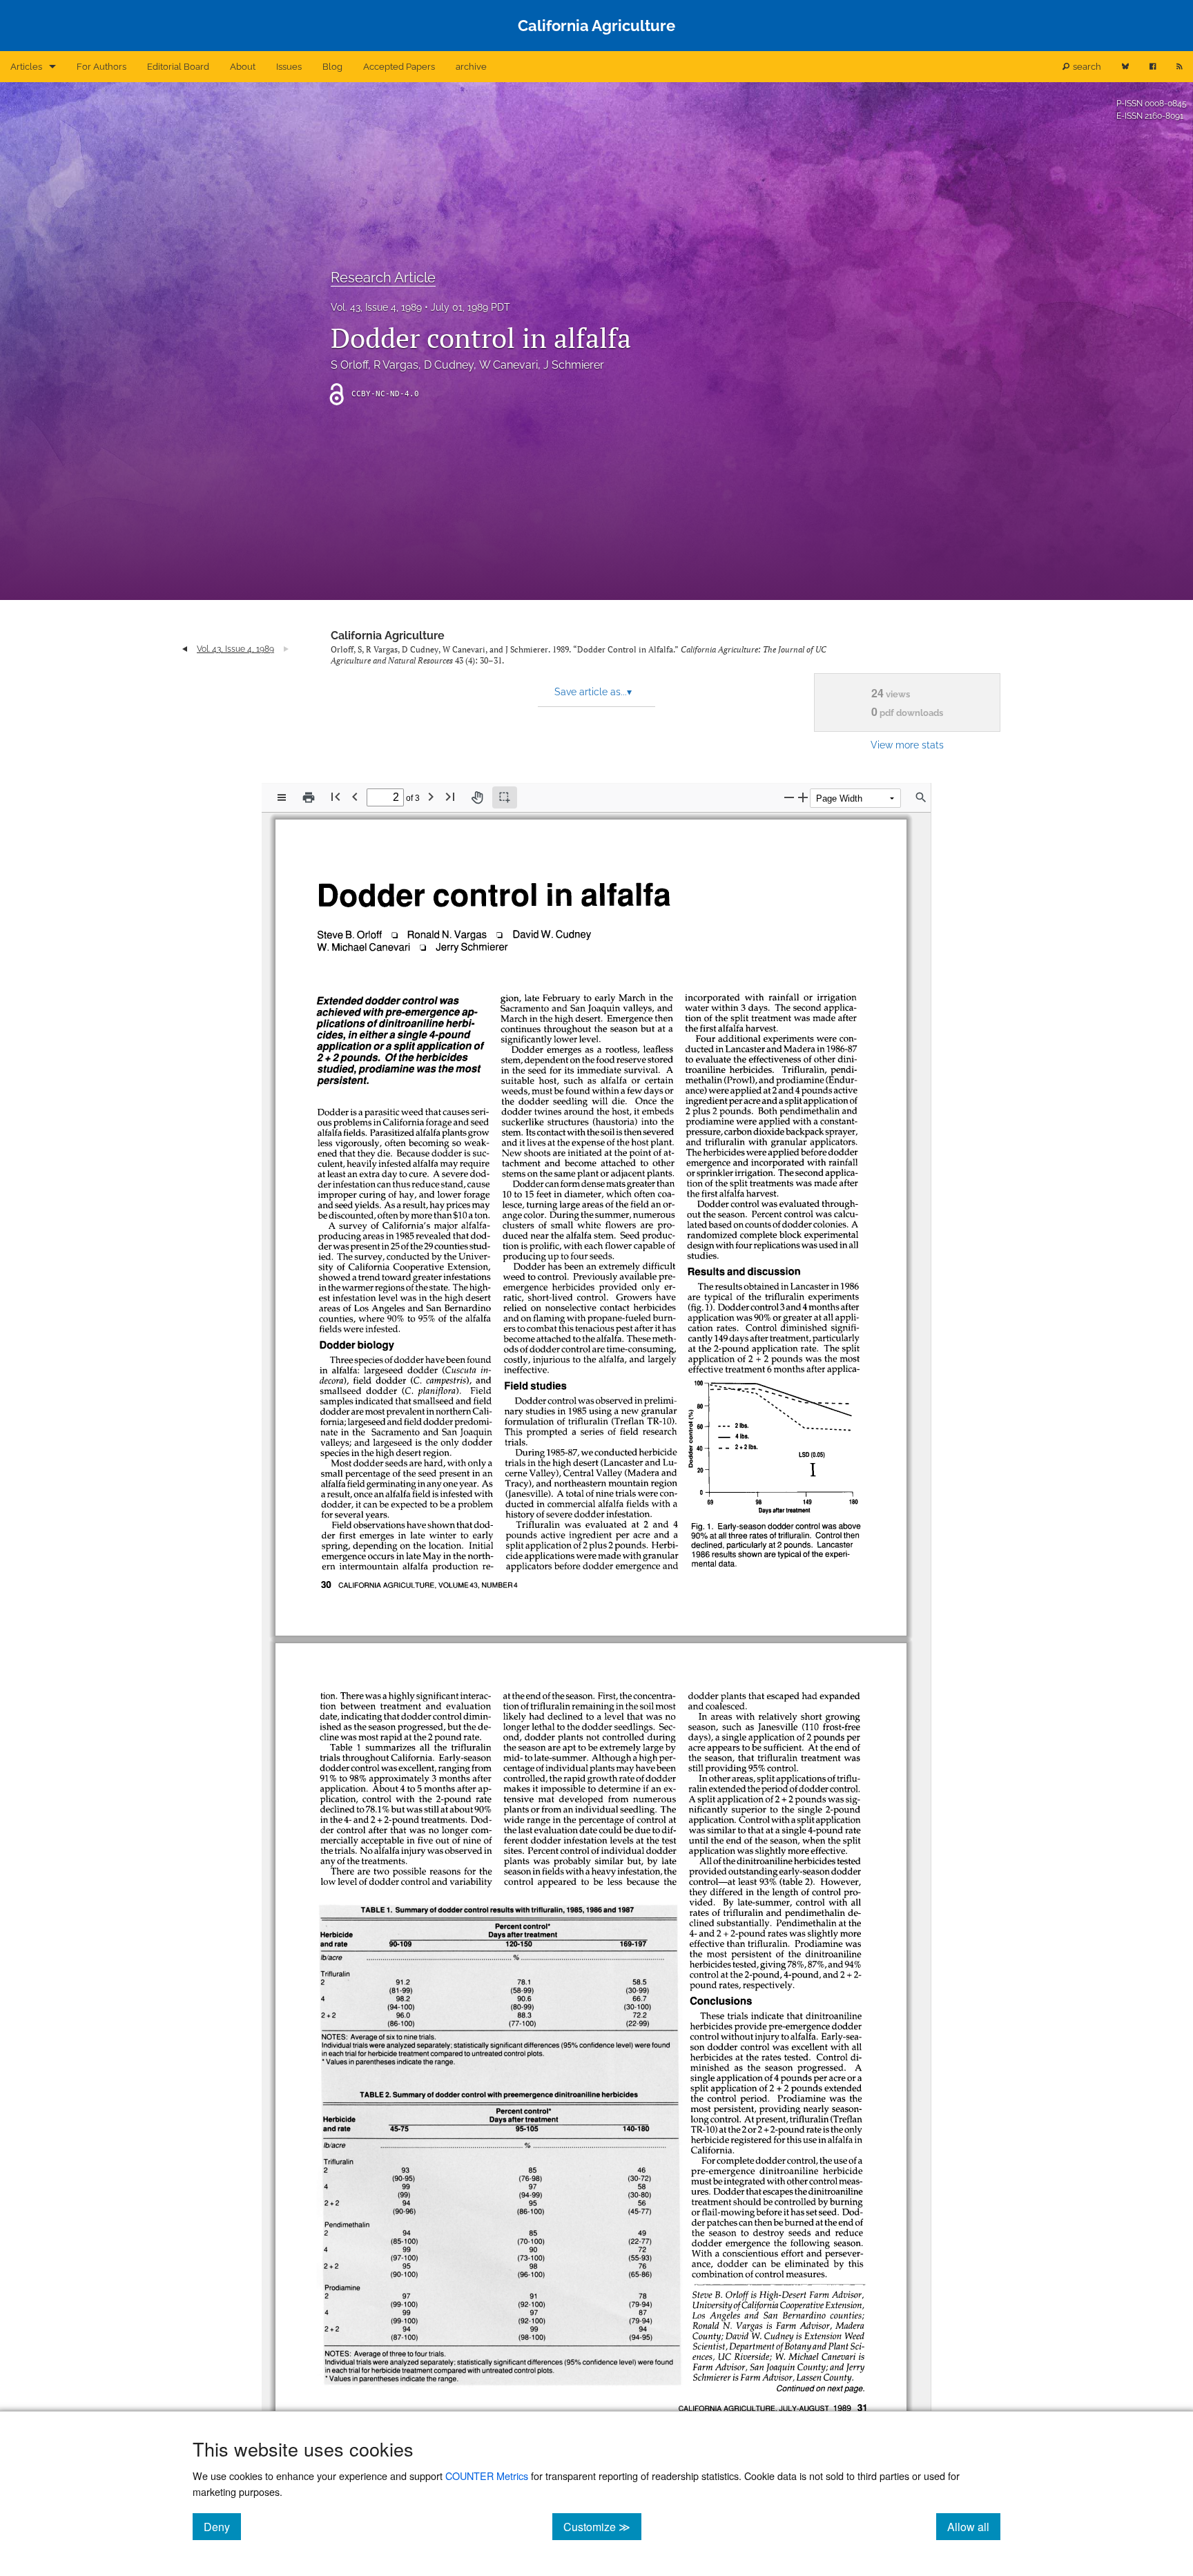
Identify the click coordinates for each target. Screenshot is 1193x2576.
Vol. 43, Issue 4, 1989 (376, 307)
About (243, 67)
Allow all (974, 2526)
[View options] (282, 797)
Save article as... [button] (593, 692)
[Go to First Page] (336, 796)
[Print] (309, 797)
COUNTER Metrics (487, 2476)
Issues (289, 67)
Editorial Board (178, 67)
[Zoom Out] (789, 797)
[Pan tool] (477, 797)
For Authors (101, 67)
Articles (26, 67)
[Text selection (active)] (505, 797)
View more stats (907, 745)
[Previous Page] (355, 796)
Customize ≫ (602, 2526)
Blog (332, 67)
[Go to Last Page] (450, 796)
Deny (222, 2526)
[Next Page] (431, 796)
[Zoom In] (803, 797)
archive (471, 67)
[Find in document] (921, 797)
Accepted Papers (399, 67)
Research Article (383, 278)
